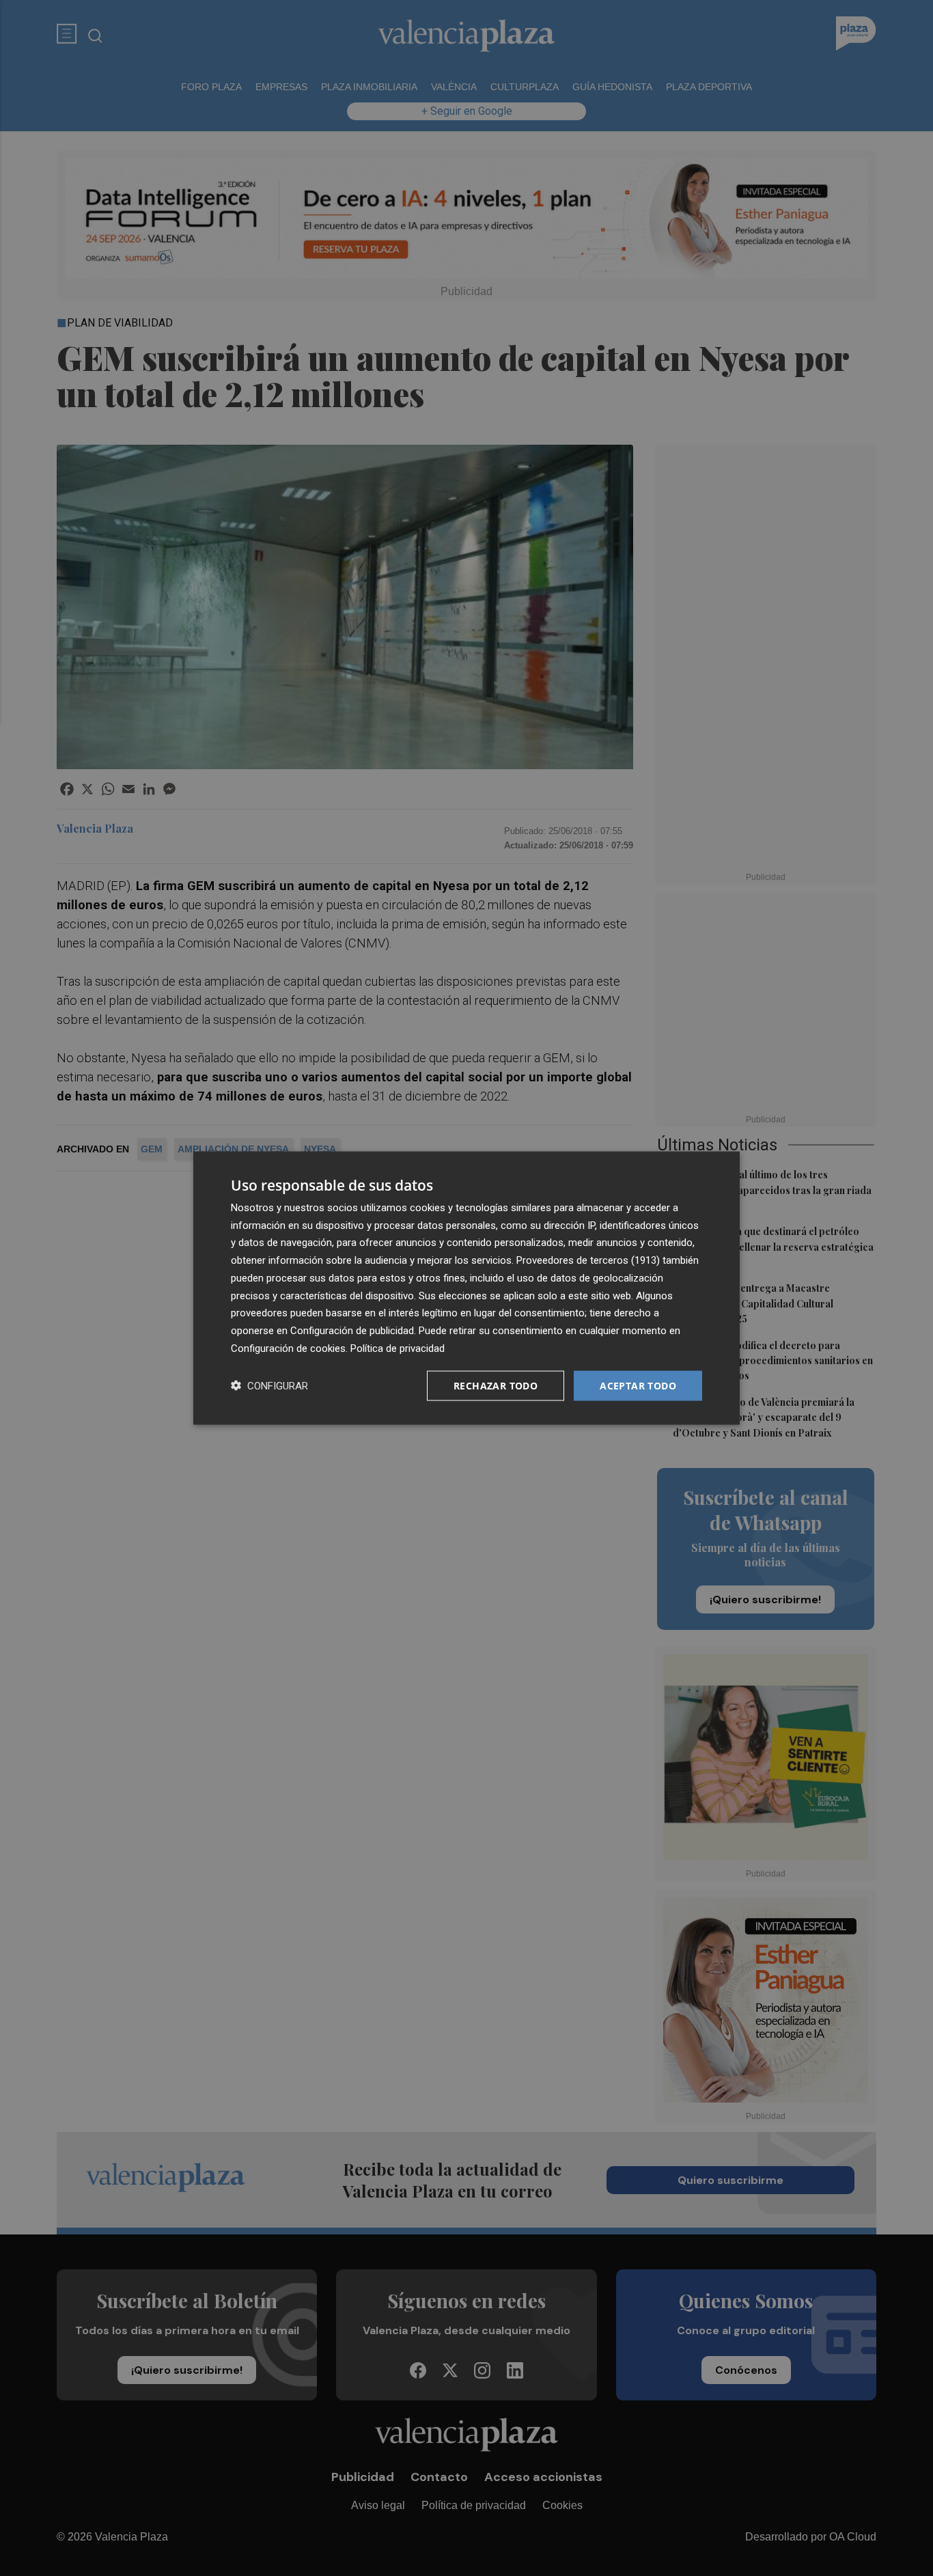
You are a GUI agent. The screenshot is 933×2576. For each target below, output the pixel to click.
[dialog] (466, 1288)
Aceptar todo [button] (638, 1385)
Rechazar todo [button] (496, 1385)
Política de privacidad (398, 1348)
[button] (269, 1386)
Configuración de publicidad (352, 1331)
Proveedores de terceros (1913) (588, 1260)
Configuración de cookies (288, 1348)
